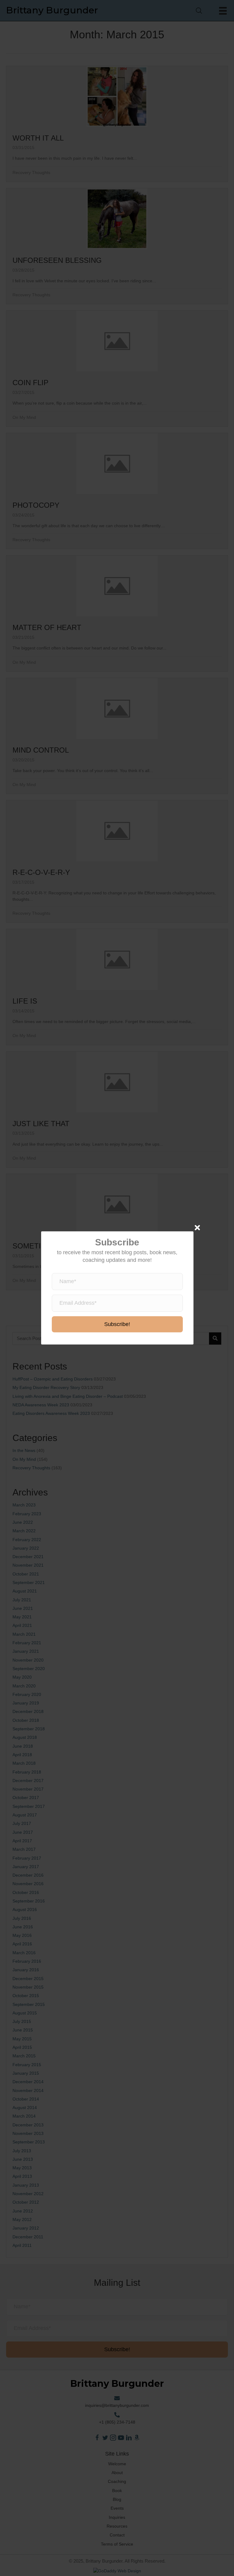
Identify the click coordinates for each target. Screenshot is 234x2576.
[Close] (197, 1228)
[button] (117, 1325)
